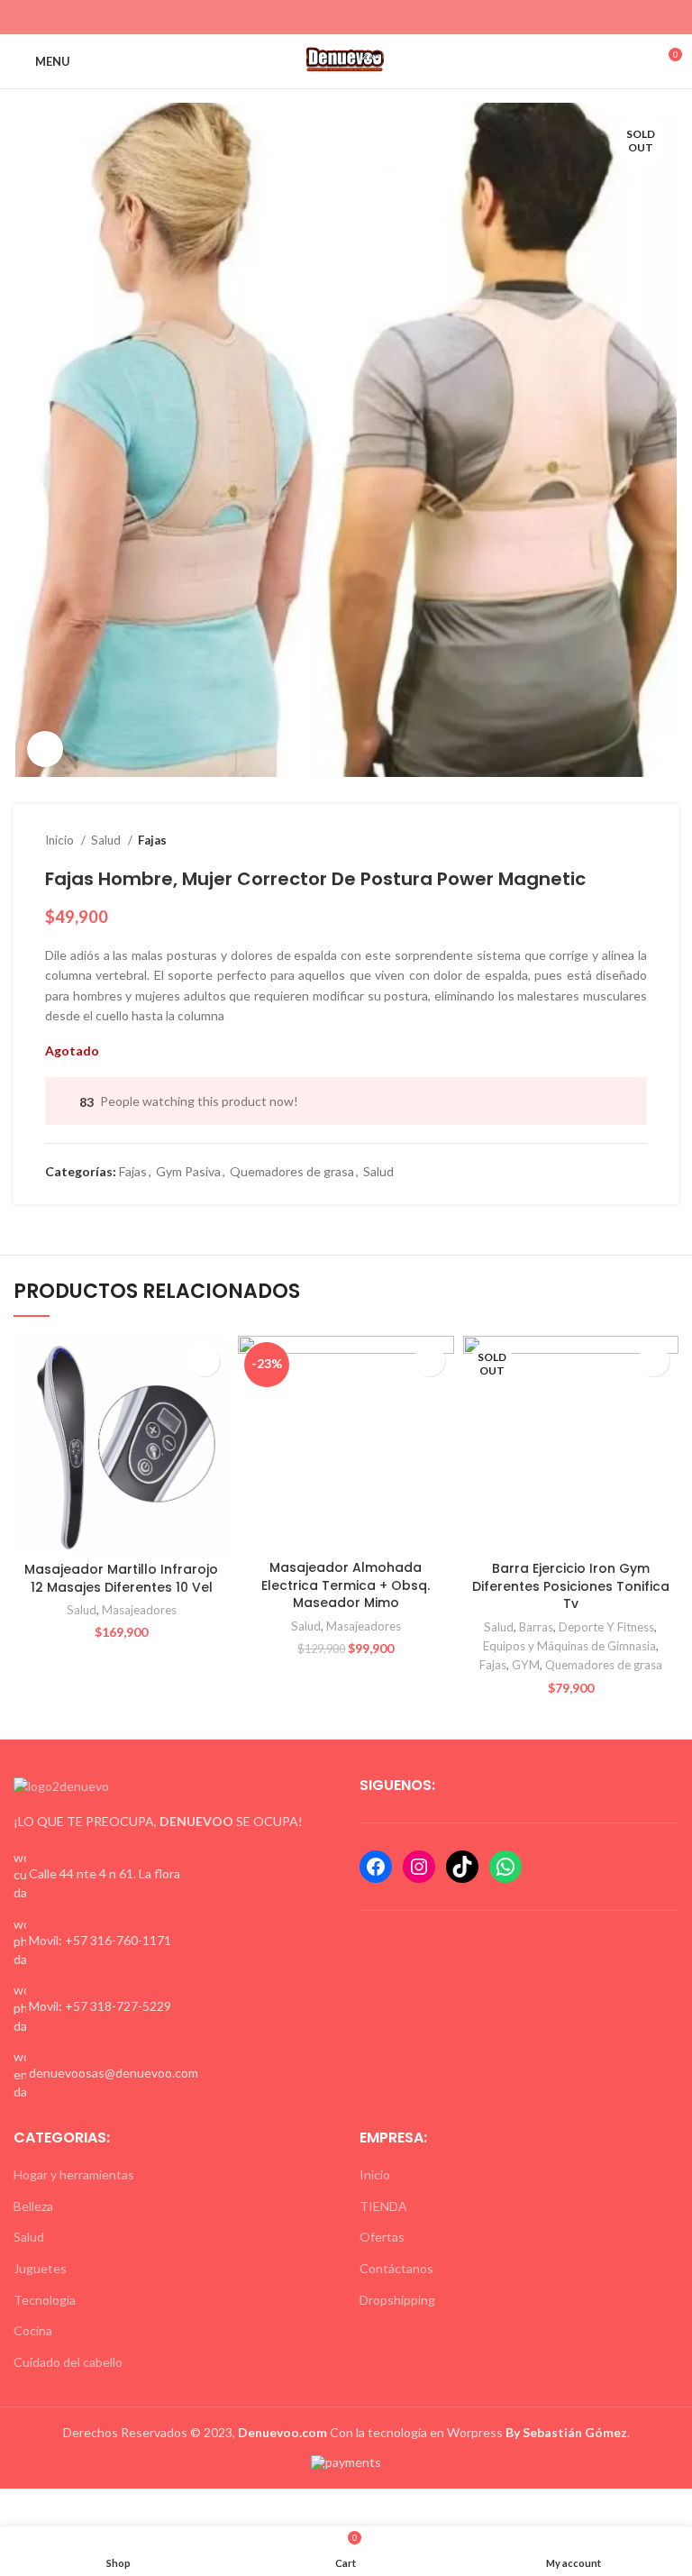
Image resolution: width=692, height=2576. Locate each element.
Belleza (33, 2206)
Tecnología (45, 2300)
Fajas (152, 840)
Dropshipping (397, 2300)
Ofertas (382, 2237)
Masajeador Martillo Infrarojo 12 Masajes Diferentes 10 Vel (121, 1578)
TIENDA (383, 2206)
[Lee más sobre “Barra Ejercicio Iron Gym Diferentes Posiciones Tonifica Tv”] (654, 1361)
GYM (526, 1665)
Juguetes (40, 2268)
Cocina (33, 2330)
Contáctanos (396, 2268)
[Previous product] (602, 840)
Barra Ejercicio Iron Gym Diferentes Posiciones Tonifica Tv (571, 1586)
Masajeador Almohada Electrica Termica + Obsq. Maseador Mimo (346, 1585)
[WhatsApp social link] (356, 17)
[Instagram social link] (336, 17)
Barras (536, 1627)
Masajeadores (139, 1610)
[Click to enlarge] (45, 749)
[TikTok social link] (377, 17)
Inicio (61, 840)
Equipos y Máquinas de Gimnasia (569, 1646)
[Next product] (638, 840)
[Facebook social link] (315, 17)
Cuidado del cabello (68, 2362)
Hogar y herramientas (74, 2174)
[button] (204, 1361)
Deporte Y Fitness (606, 1627)
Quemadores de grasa (292, 1171)
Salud (107, 840)
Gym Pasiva (188, 1171)
